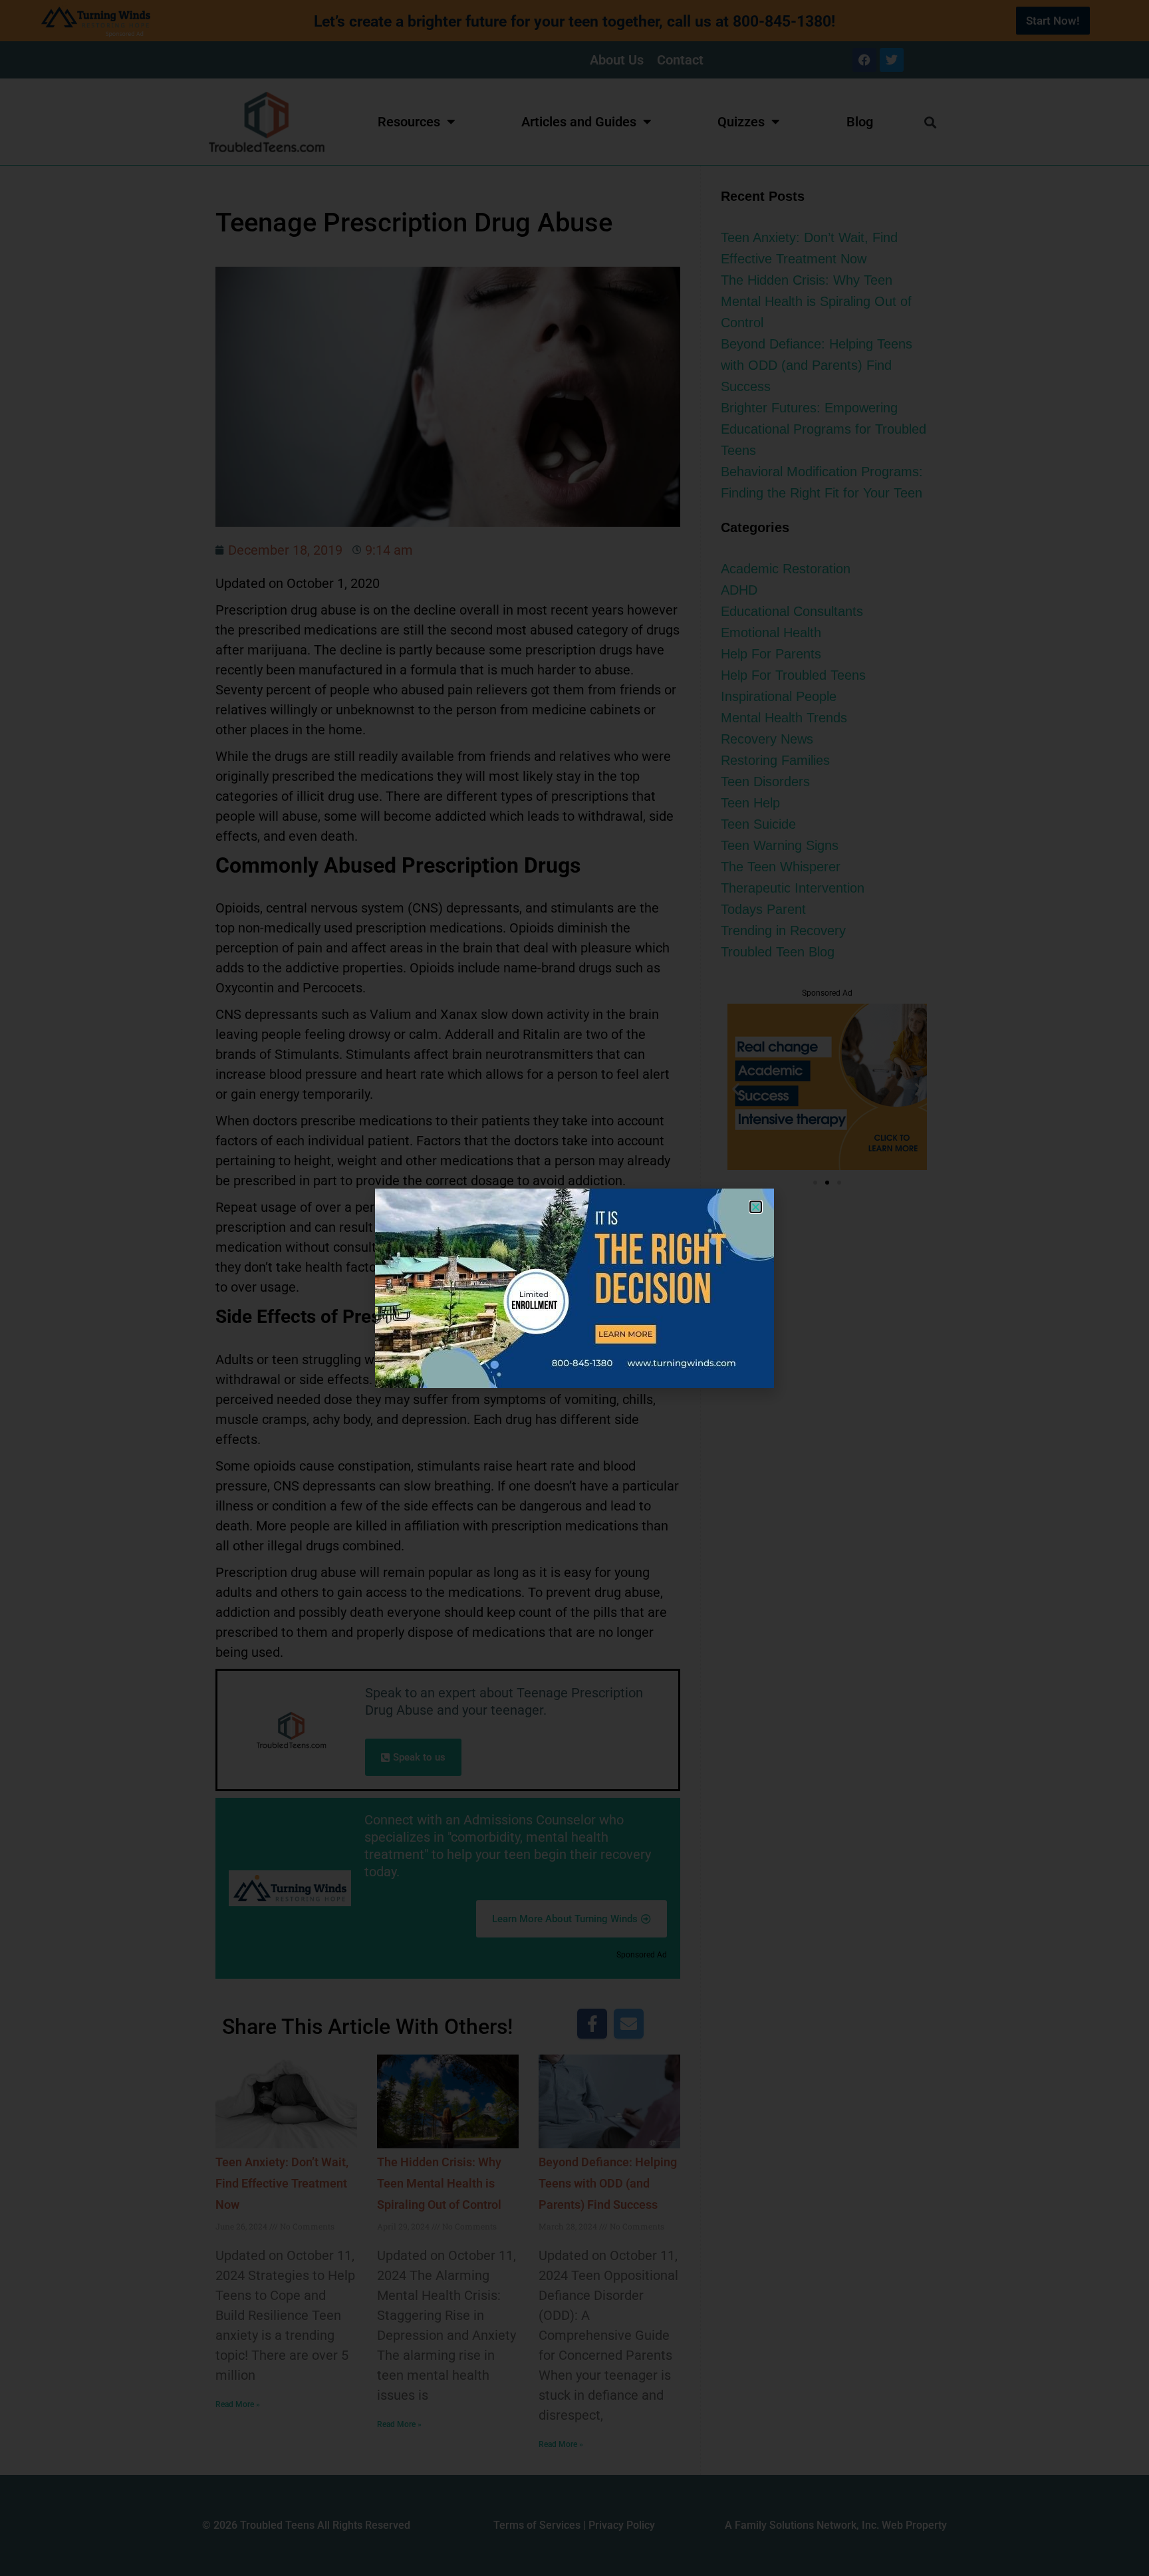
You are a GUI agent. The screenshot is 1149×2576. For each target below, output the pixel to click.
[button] (756, 1207)
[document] (574, 1288)
